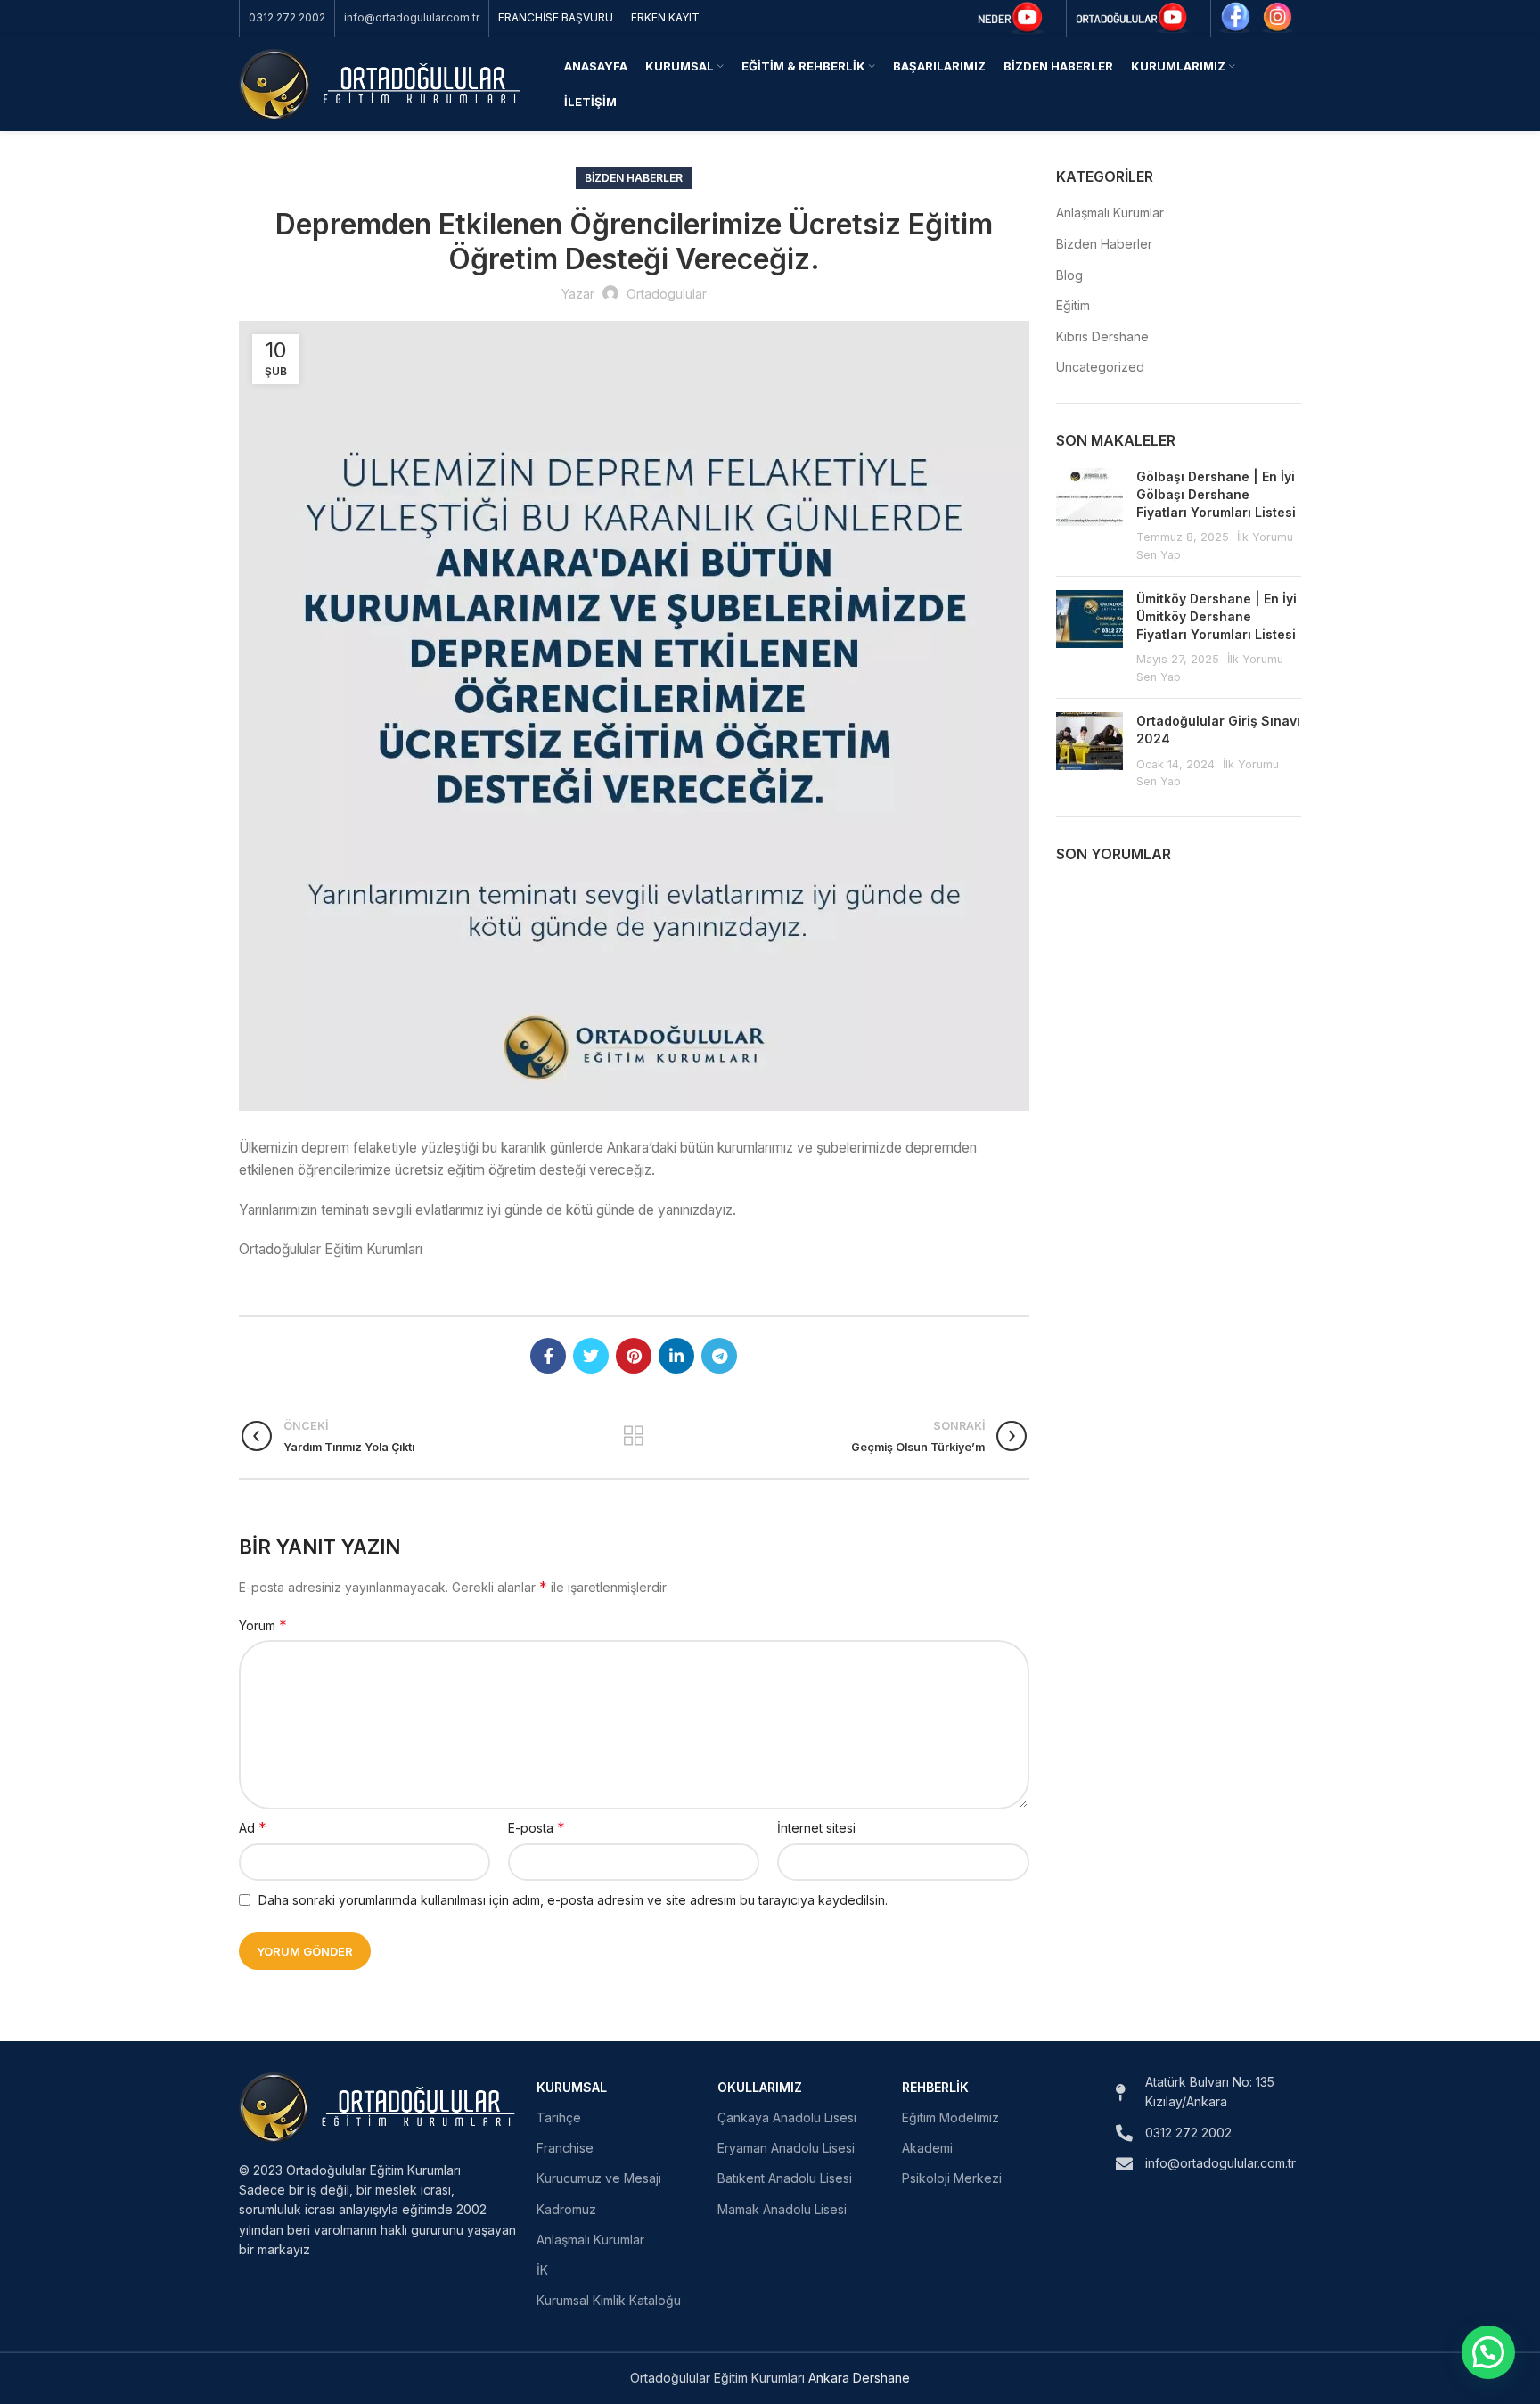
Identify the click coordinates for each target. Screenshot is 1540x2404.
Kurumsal (572, 2087)
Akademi (927, 2148)
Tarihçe (559, 2117)
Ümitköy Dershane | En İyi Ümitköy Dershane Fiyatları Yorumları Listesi (1216, 616)
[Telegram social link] (719, 1356)
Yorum (263, 1625)
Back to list (634, 1436)
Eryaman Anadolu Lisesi (786, 2148)
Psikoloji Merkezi (952, 2178)
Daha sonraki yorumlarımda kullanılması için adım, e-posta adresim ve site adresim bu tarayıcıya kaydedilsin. (573, 1900)
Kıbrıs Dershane (1102, 336)
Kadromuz (566, 2209)
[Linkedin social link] (676, 1356)
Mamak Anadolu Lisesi (782, 2209)
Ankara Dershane (859, 2378)
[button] (1488, 2352)
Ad (253, 1827)
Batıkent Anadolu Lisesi (785, 2178)
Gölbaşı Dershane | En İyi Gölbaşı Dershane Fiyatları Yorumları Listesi (1216, 494)
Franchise (565, 2148)
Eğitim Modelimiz (950, 2117)
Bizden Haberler (634, 178)
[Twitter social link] (591, 1356)
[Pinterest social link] (634, 1356)
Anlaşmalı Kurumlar (1110, 213)
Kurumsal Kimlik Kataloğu (609, 2300)
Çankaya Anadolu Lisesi (787, 2117)
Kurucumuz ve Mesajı (599, 2178)
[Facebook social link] (548, 1356)
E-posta (537, 1827)
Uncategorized (1100, 367)
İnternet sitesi (816, 1828)
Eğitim (1073, 305)
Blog (1069, 275)
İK (542, 2270)
